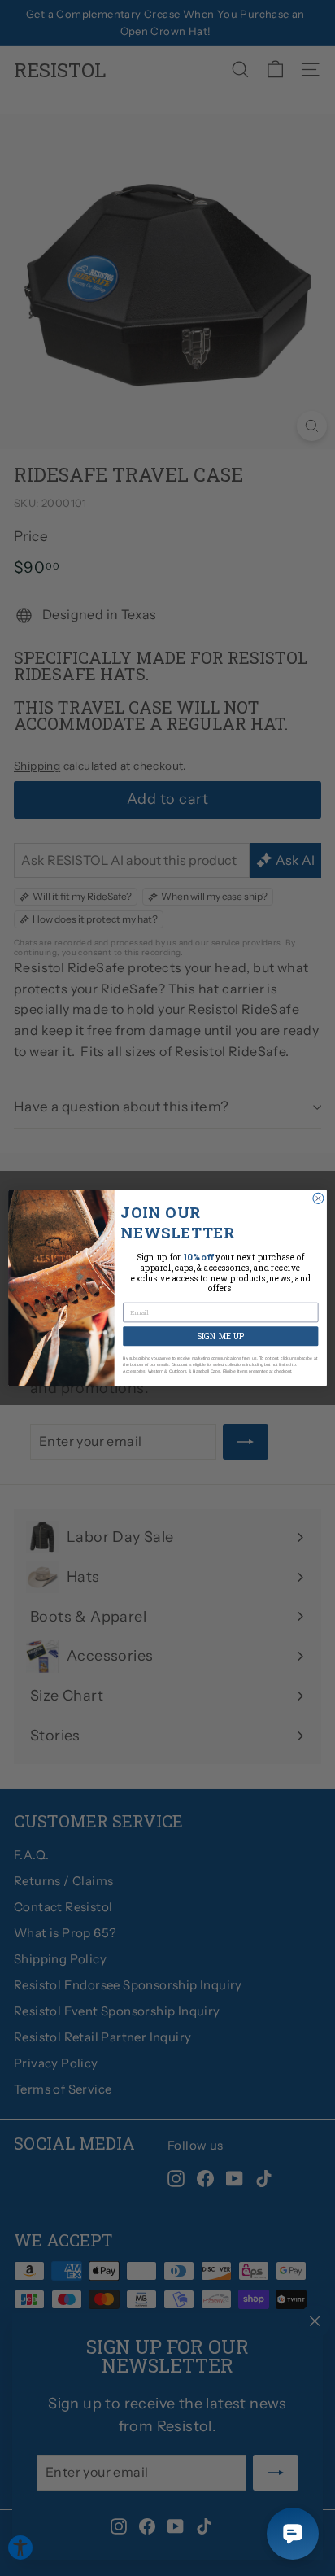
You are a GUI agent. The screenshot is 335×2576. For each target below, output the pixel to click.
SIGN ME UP (221, 1336)
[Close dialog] (318, 1199)
